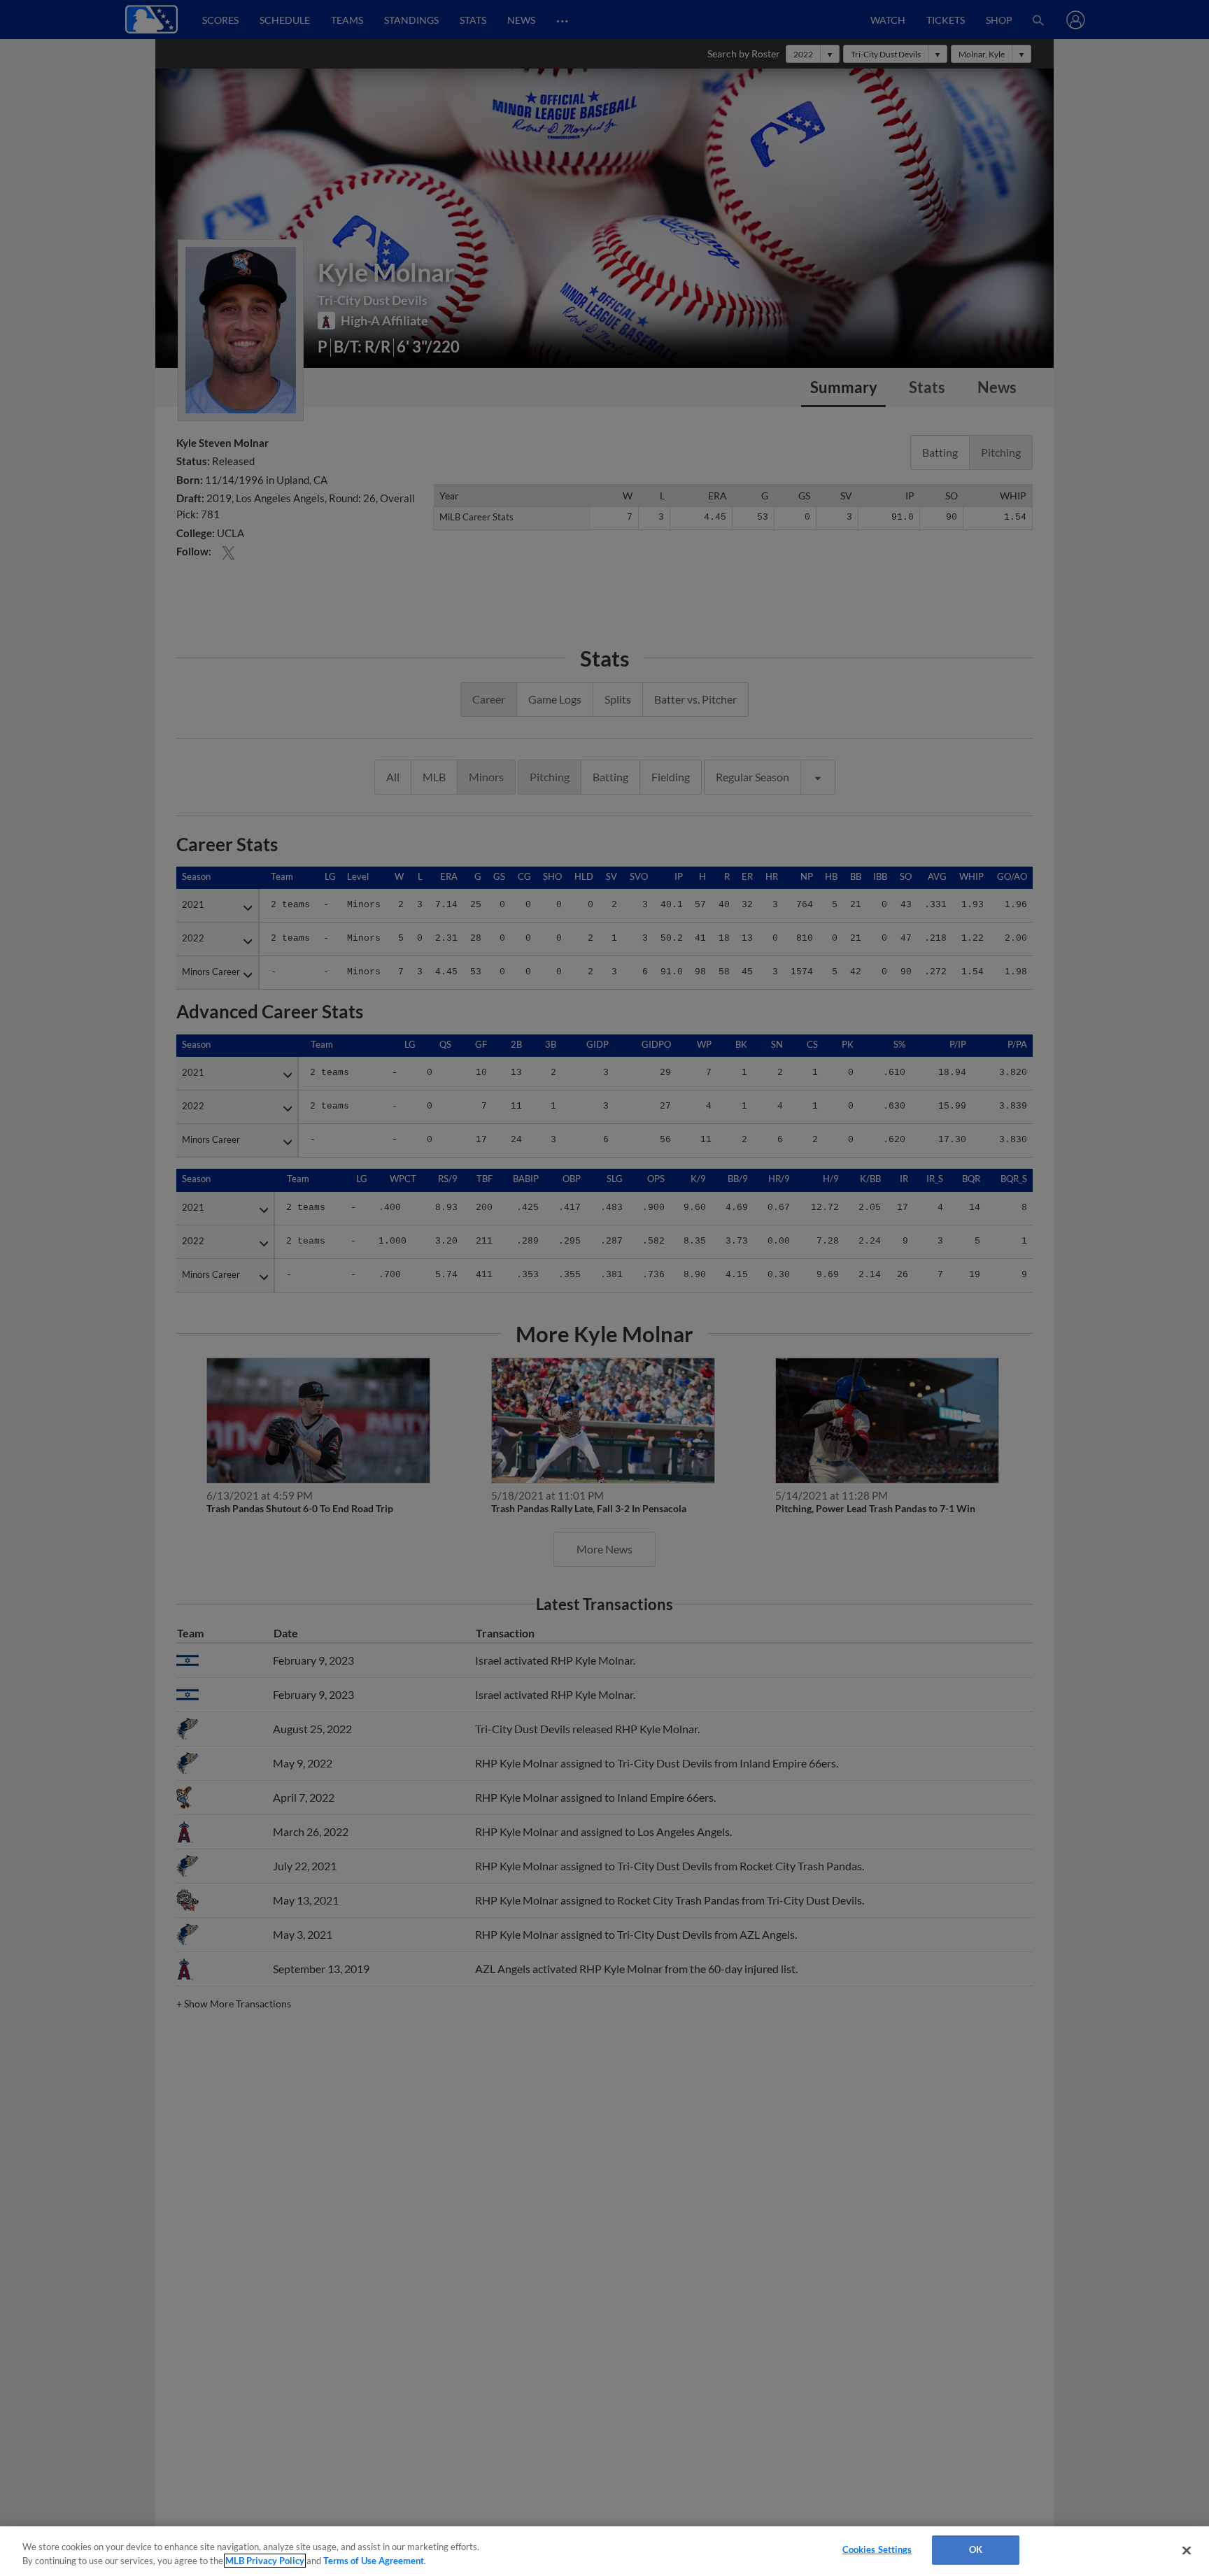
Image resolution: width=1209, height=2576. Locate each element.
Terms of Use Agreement (374, 2561)
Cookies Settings (877, 2549)
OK (976, 2549)
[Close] (1187, 2550)
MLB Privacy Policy (265, 2561)
